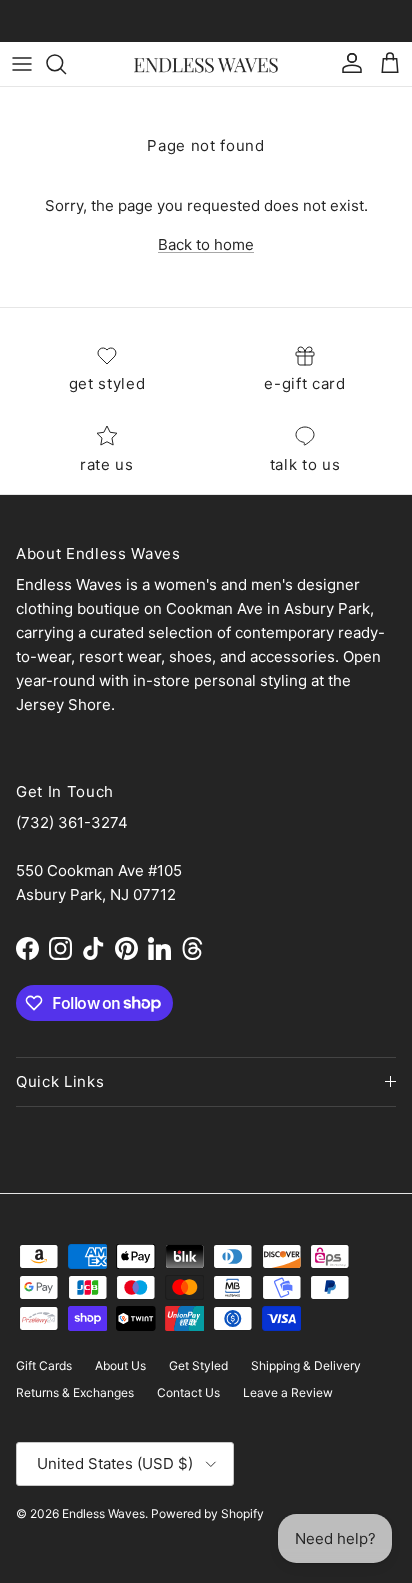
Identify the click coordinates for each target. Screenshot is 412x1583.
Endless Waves (103, 1513)
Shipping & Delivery (306, 1365)
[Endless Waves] (206, 63)
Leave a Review (288, 1392)
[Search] (66, 64)
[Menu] (22, 64)
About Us (120, 1365)
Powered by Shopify (207, 1513)
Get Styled (198, 1365)
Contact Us (188, 1392)
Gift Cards (44, 1365)
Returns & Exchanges (75, 1392)
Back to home (206, 244)
